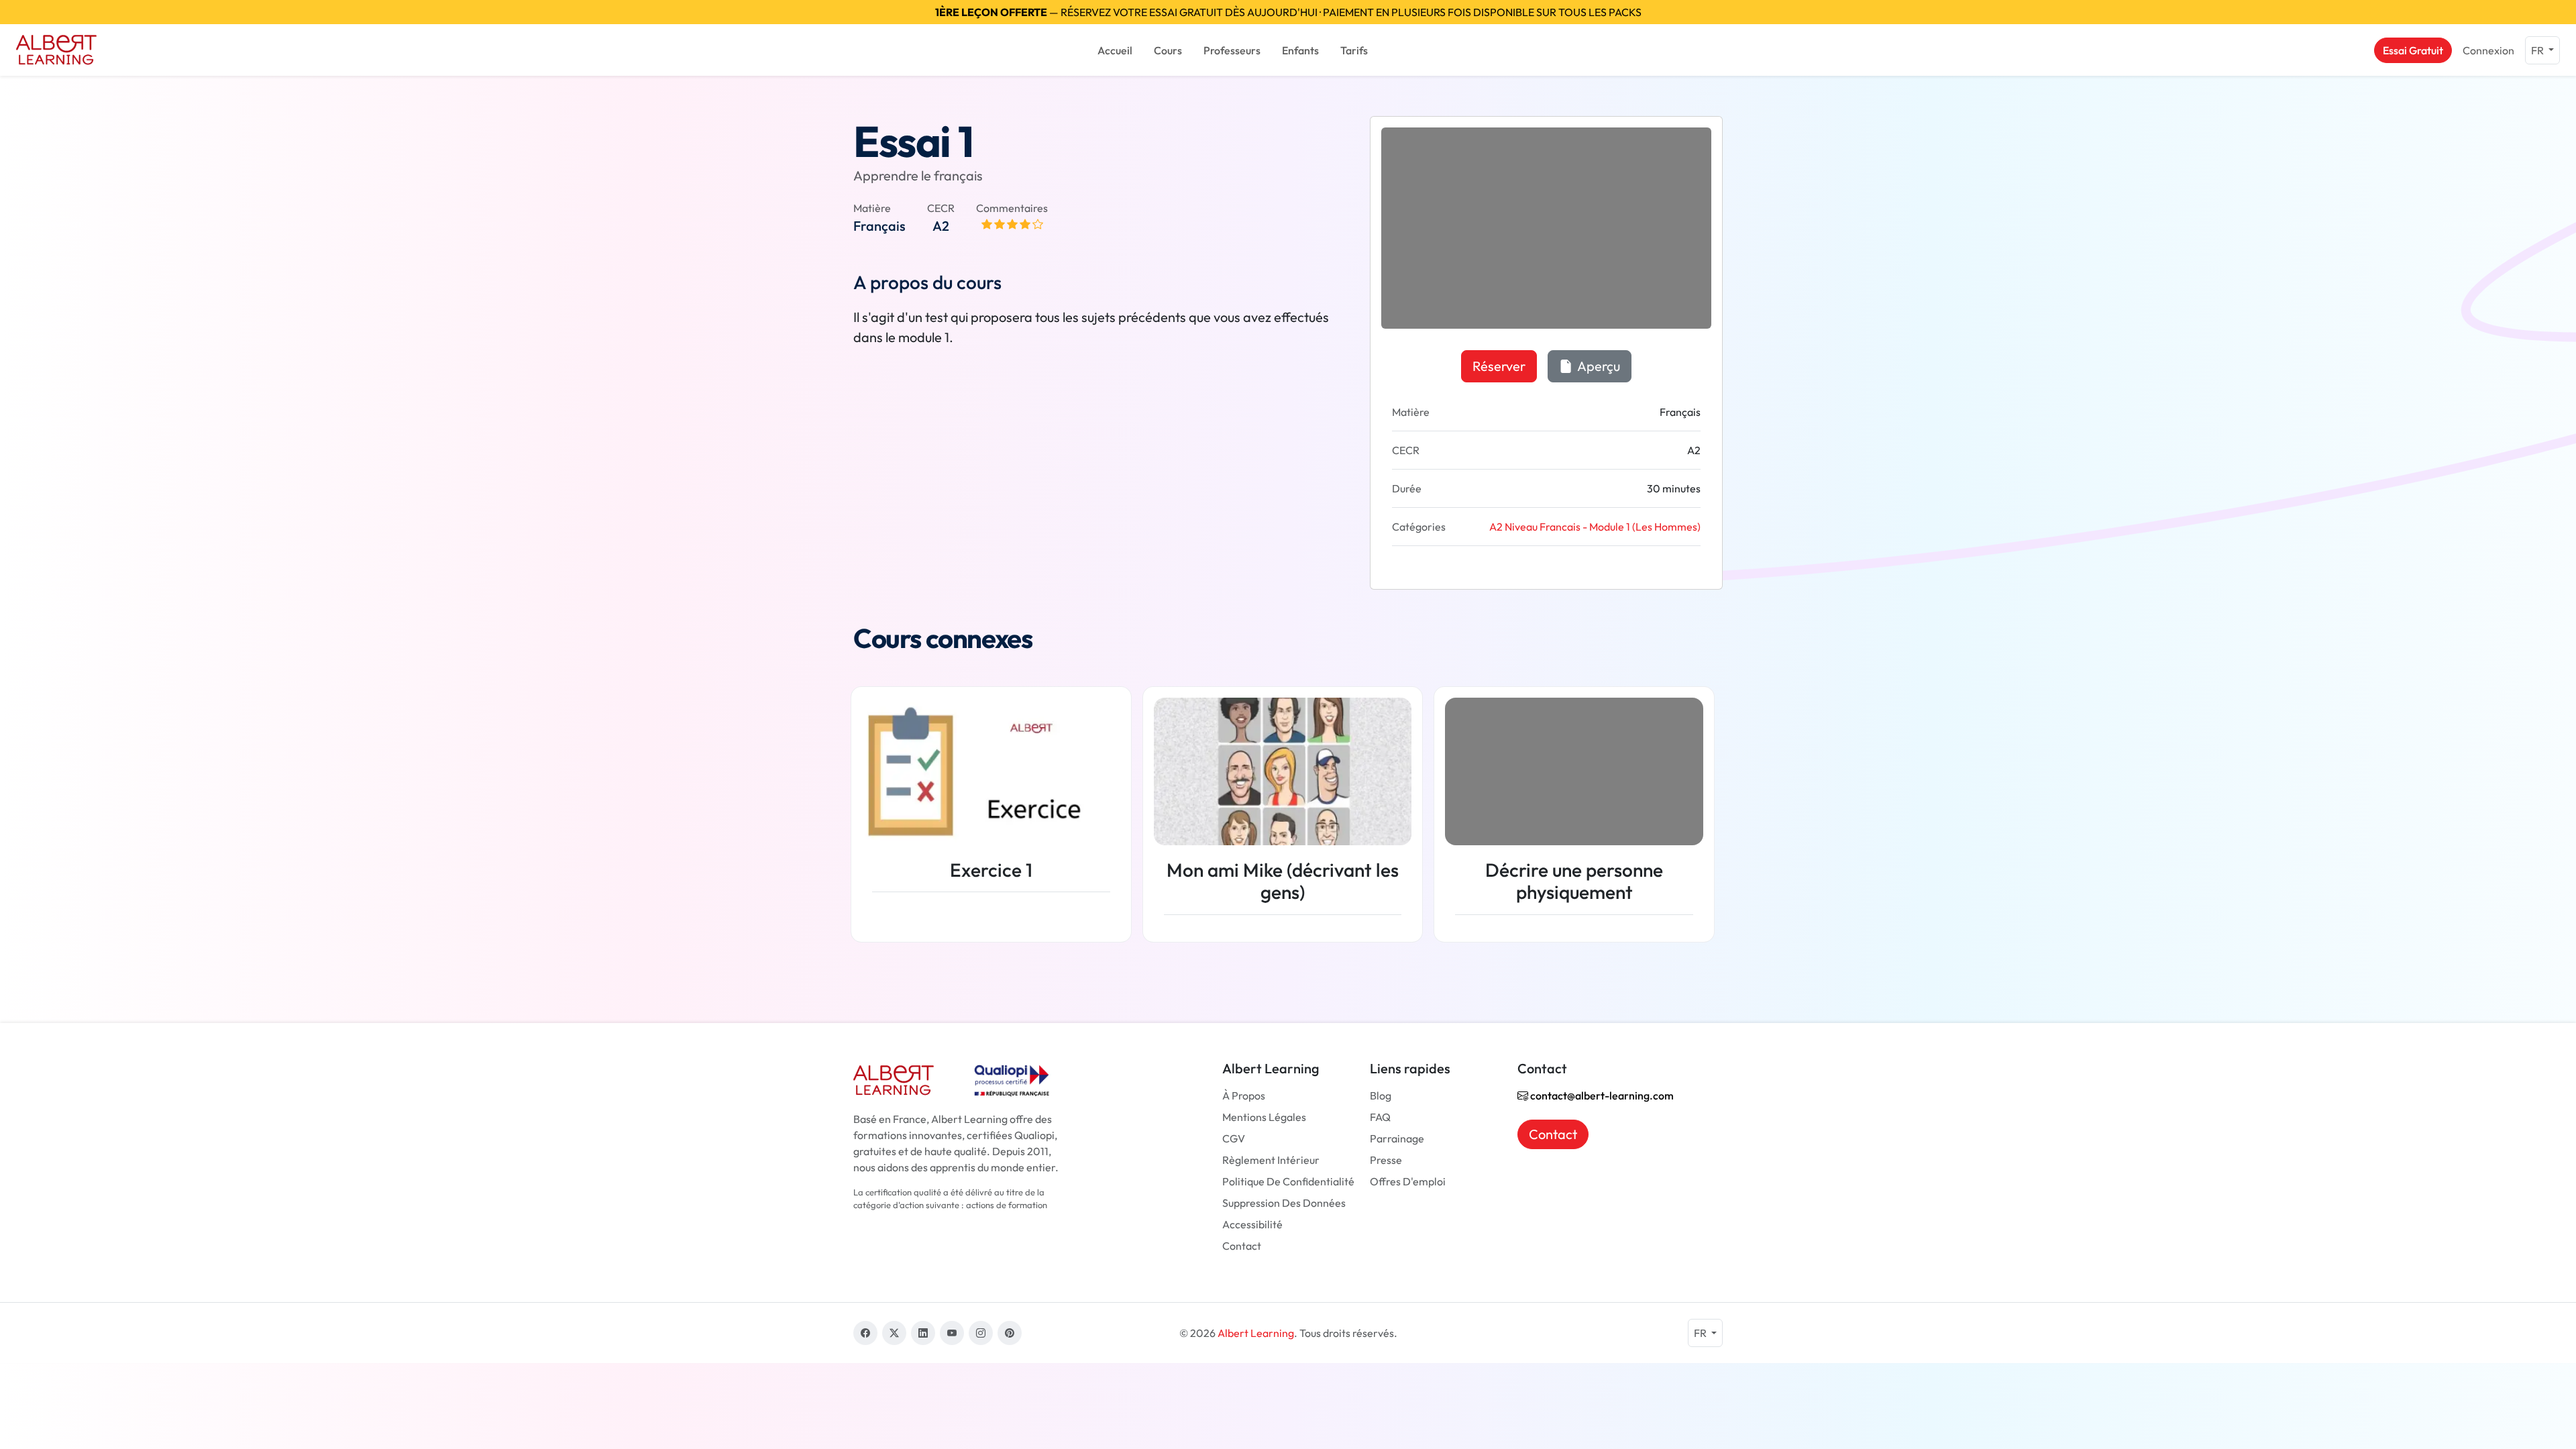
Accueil (1115, 50)
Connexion (2488, 50)
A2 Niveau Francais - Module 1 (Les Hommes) (1595, 527)
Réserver (1499, 366)
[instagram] (981, 1333)
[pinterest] (1010, 1333)
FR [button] (2538, 50)
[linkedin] (923, 1333)
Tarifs (1354, 50)
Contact (1242, 1246)
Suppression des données (1284, 1203)
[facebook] (865, 1333)
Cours (1168, 50)
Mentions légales (1264, 1117)
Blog (1381, 1095)
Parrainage (1397, 1138)
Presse (1386, 1160)
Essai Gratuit (2413, 50)
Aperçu (1598, 366)
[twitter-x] (894, 1333)
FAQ (1380, 1117)
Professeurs (1232, 50)
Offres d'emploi (1408, 1181)
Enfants (1300, 50)
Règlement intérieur (1271, 1160)
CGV (1234, 1138)
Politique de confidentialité (1288, 1181)
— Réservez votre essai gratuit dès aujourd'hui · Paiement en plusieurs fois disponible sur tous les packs (1288, 12)
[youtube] (952, 1333)
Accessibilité (1252, 1224)
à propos (1244, 1095)
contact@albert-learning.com (1601, 1095)
